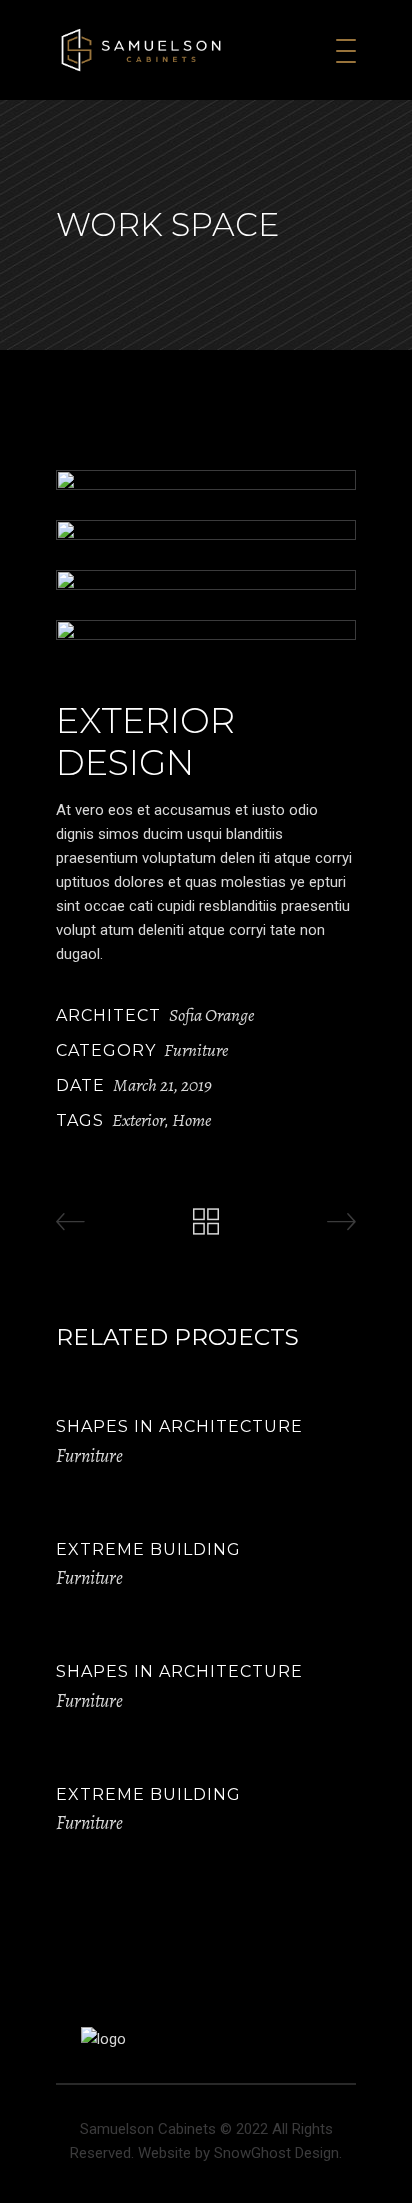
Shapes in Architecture (179, 1426)
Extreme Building (148, 1549)
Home (191, 1120)
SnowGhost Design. (278, 2153)
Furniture (196, 1050)
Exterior (138, 1120)
